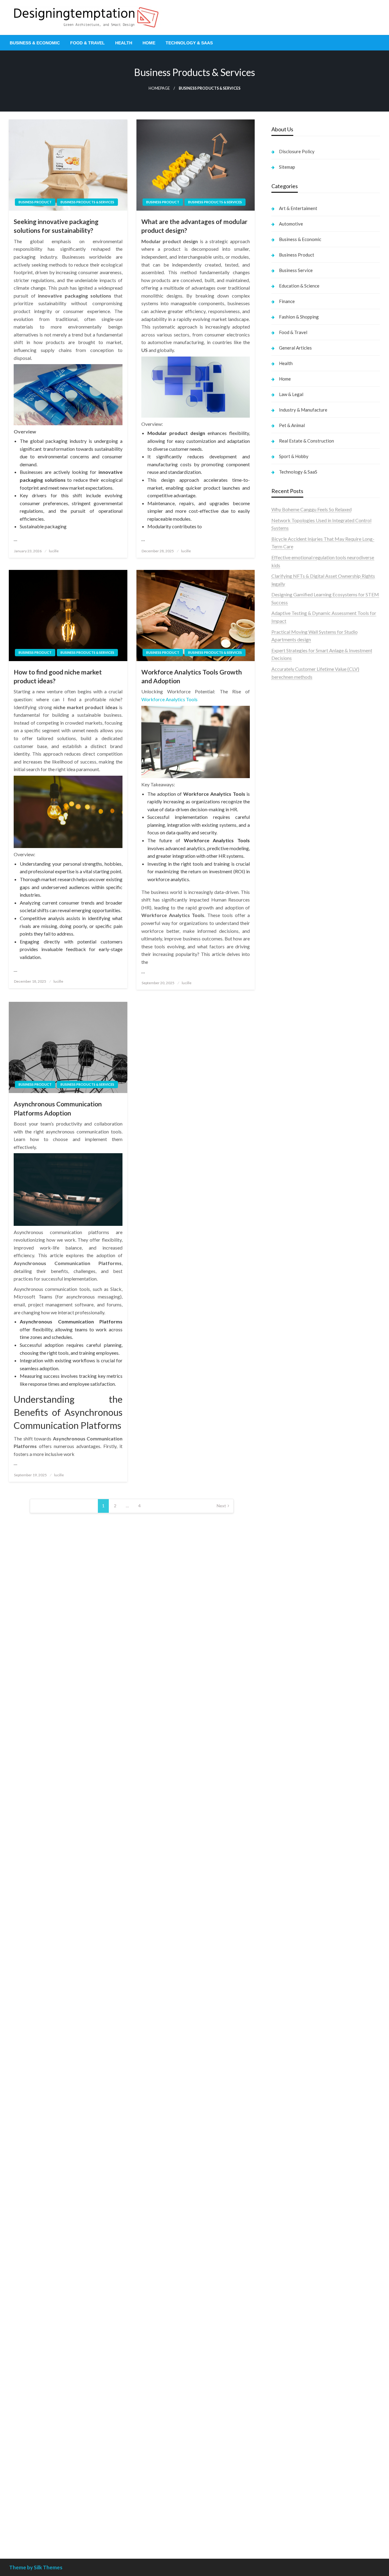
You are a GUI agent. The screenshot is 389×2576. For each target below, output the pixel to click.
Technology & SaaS (189, 43)
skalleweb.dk (285, 883)
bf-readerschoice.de (293, 2138)
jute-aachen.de (287, 2053)
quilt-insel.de (285, 1372)
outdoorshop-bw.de (292, 1387)
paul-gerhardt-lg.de (292, 2379)
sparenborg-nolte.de (293, 1487)
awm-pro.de (284, 1078)
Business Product (35, 202)
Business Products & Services (87, 202)
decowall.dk (284, 922)
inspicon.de (283, 2520)
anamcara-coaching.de (295, 1759)
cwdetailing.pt (286, 813)
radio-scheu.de (287, 1278)
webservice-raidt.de (292, 2232)
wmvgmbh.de (286, 2356)
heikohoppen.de (288, 1426)
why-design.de (286, 1379)
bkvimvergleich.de (291, 1286)
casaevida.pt (284, 806)
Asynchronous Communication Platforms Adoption (58, 1108)
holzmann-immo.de (291, 2528)
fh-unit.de (281, 1062)
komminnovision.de (292, 1463)
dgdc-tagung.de (288, 1736)
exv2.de (279, 1821)
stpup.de (280, 2224)
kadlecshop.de (286, 1154)
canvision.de (284, 1162)
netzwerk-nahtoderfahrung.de (303, 1837)
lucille (54, 551)
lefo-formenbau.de (291, 1039)
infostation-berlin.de (293, 1455)
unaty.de (280, 977)
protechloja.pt (286, 728)
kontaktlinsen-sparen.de (297, 2092)
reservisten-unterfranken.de (300, 1100)
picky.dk (280, 899)
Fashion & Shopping (299, 317)
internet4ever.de (288, 2193)
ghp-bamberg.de (289, 1611)
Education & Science (299, 286)
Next (221, 1506)
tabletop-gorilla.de (291, 1751)
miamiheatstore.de (291, 1704)
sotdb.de (281, 1208)
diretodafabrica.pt (291, 774)
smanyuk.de (284, 1200)
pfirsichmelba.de (289, 2325)
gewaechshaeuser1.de (294, 1356)
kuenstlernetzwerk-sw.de (298, 1604)
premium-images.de (292, 1518)
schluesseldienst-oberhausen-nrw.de (309, 1845)
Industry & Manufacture (303, 410)
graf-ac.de (282, 984)
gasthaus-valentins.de (294, 1681)
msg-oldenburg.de (291, 2294)
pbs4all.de (282, 1642)
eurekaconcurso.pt (291, 759)
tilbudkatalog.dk (289, 845)
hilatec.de (281, 1107)
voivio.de (281, 1952)
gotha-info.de (286, 2457)
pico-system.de (287, 1883)
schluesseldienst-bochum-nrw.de (306, 1635)
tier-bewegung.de (290, 1502)
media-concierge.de (292, 2489)
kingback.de (284, 1434)
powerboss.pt (286, 697)
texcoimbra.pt (286, 837)
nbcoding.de (284, 1115)
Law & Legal (291, 394)
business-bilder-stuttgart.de (301, 2418)
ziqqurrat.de (284, 1016)
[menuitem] (35, 43)
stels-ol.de (282, 2115)
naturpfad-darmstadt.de (297, 1055)
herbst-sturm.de (288, 2504)
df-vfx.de (281, 2162)
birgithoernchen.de (291, 1418)
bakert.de (282, 1317)
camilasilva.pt (286, 712)
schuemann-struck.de (294, 2185)
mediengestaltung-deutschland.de (307, 1000)
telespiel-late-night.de (294, 2247)
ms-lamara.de (286, 1169)
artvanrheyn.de (287, 1510)
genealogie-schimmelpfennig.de (305, 2177)
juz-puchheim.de (288, 1814)
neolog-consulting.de (293, 1743)
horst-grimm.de (288, 1302)
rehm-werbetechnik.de (295, 1325)
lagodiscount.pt (288, 743)
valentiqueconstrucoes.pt (298, 829)
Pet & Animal (292, 425)
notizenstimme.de (290, 953)
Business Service (296, 270)
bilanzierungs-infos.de (294, 1526)
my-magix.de (285, 1255)
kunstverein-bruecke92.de (299, 1876)
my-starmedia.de (289, 1806)
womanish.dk (285, 852)
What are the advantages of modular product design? (194, 226)
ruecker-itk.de (286, 1782)
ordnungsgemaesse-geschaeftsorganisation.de (320, 1580)
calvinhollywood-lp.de (294, 2076)
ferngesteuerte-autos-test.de (302, 1728)
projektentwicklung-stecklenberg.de (310, 1565)
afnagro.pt (282, 704)
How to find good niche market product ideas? (58, 676)
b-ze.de (279, 1928)
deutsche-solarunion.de (296, 992)
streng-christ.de (288, 1689)
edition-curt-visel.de (293, 1193)
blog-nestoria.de (289, 1185)
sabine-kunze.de (288, 2286)
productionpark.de (291, 1263)
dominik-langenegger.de (297, 1658)
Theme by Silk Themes (36, 2567)
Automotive (291, 224)
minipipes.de (284, 1650)
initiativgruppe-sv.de (293, 1494)
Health (124, 43)
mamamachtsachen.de (294, 1775)
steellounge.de (286, 938)
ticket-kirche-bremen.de (297, 1899)
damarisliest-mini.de (293, 1619)
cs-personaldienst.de (293, 1403)
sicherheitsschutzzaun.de (297, 1239)
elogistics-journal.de (293, 1829)
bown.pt (280, 767)
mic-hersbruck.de (290, 1697)
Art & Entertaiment (298, 208)
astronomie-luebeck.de (296, 1936)
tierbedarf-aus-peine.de (296, 2045)
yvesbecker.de (286, 1891)
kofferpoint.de (287, 2107)
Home (149, 43)
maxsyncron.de (287, 2030)
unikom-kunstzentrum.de (298, 1479)
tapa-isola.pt (285, 790)
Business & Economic (35, 43)
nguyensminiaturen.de (294, 2279)
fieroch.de (282, 1271)
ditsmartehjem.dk (290, 891)
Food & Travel (88, 43)
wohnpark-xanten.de (293, 1348)
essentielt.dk (285, 860)
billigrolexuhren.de (291, 1798)
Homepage (159, 88)
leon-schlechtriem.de (293, 1442)
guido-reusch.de (288, 2069)
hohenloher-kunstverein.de (299, 2131)
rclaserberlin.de (288, 1070)
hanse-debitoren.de (292, 1294)
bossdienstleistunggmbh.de (300, 1023)
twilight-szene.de (289, 1790)
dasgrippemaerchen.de (295, 2341)
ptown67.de (284, 2022)
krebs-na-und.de (289, 2154)
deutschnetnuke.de (291, 2037)
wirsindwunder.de (290, 1123)
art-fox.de (282, 1138)
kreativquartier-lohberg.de (299, 2317)
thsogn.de (282, 2387)
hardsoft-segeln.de (291, 1232)
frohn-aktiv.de (286, 1216)
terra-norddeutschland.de (298, 2169)
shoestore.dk (285, 868)
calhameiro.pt (286, 798)
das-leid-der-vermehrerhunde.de (305, 1868)
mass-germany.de (290, 1247)
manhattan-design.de (293, 2333)
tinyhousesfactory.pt (293, 782)
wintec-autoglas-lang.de (297, 1224)
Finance (287, 301)
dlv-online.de (285, 1666)
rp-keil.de (281, 1092)
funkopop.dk (285, 907)
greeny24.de (284, 1177)
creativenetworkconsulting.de (303, 1333)
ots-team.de (284, 1549)
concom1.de (284, 2364)
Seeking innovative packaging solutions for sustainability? (56, 226)
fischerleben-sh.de (291, 1596)
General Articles (295, 348)
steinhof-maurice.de (292, 1541)
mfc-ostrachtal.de (290, 2271)
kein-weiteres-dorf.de (294, 2014)
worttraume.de (287, 945)
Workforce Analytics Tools (169, 699)
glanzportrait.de (288, 1907)
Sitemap (287, 167)
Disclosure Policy (297, 151)
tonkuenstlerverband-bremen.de (305, 2496)
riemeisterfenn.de (290, 1860)
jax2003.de (283, 1557)
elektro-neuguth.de (291, 2348)
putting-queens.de (290, 1395)
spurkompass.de (288, 961)
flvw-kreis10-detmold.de (298, 1852)
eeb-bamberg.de (289, 2201)
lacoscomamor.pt (289, 751)
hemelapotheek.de (291, 1410)
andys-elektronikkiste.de (297, 1008)
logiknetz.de (284, 969)
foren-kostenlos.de (291, 2146)
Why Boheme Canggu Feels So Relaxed (312, 509)
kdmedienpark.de (290, 1364)
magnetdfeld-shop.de (294, 1131)
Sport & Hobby (294, 456)
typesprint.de (285, 1921)
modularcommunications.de (300, 1572)
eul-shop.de (283, 2310)
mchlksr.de (283, 1471)
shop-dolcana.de (289, 2372)
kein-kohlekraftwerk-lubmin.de (304, 2006)
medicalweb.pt (287, 735)
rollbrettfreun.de (289, 1998)
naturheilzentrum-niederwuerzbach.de (311, 2061)
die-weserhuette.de (291, 2100)
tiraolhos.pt (283, 930)
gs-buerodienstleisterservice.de (304, 1341)
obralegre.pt (284, 821)
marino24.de (284, 1673)
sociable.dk (283, 876)
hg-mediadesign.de (291, 1310)
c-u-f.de (279, 2481)
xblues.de (281, 2426)
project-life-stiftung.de (295, 2512)
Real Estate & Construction (306, 441)
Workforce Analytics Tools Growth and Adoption (192, 676)
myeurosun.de (286, 1031)
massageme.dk (287, 914)
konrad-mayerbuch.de (294, 1627)
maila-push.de (286, 1146)
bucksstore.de (286, 1533)
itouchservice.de (288, 2403)
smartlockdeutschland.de (298, 1720)
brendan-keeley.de (291, 1047)
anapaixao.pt (285, 720)
